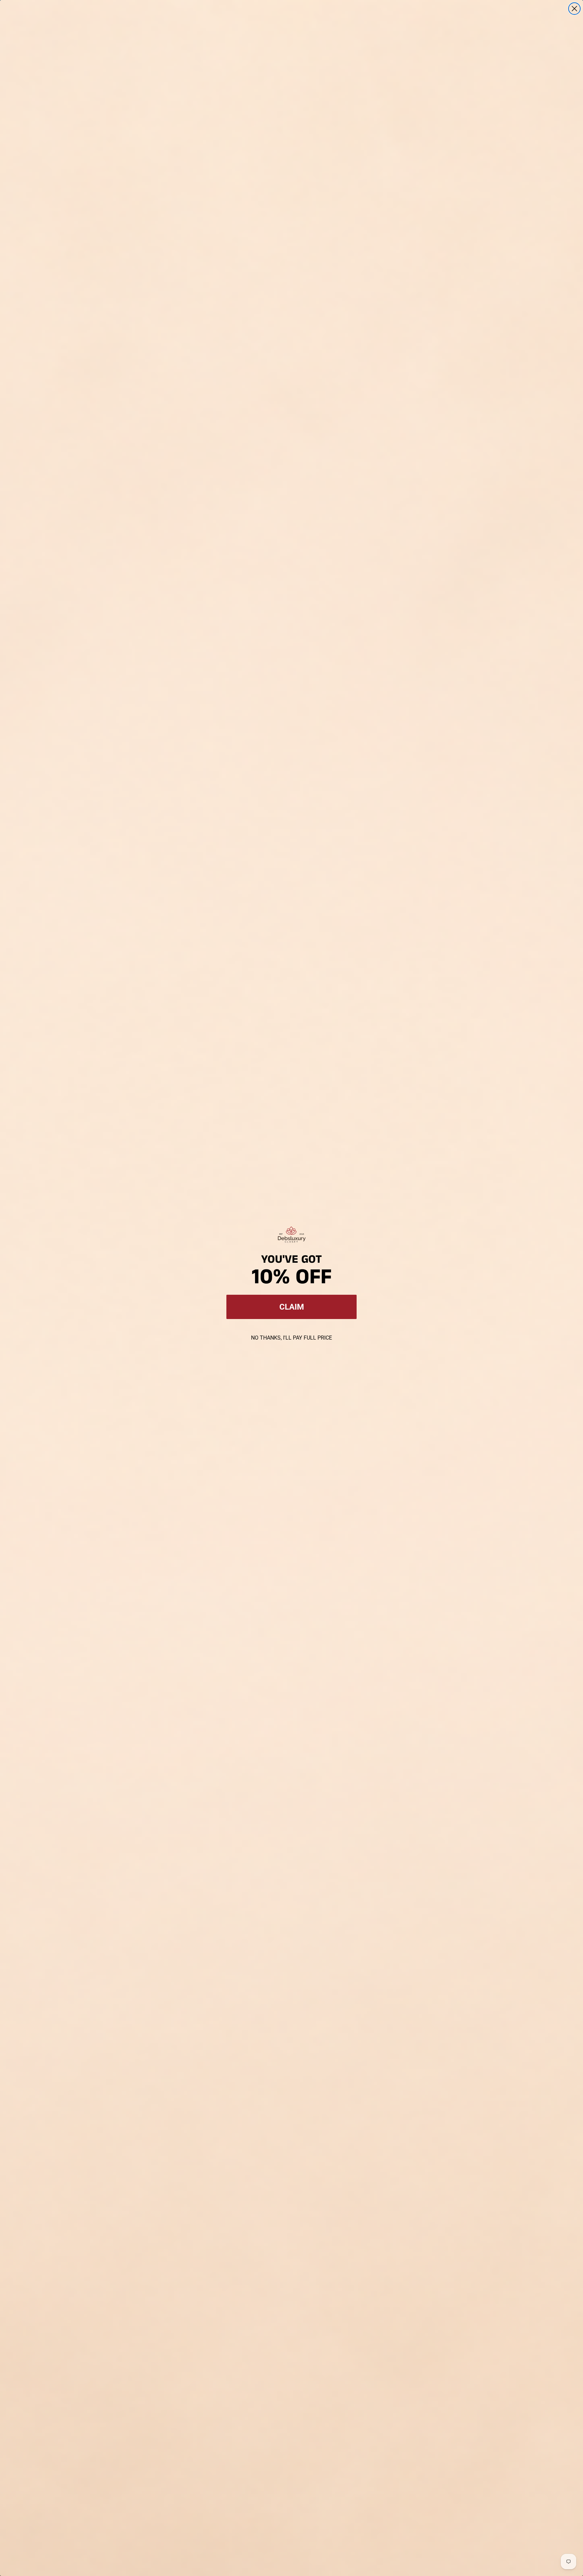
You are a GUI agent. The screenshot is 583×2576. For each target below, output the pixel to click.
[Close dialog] (574, 9)
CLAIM (292, 1307)
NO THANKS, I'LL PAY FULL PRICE (291, 1338)
